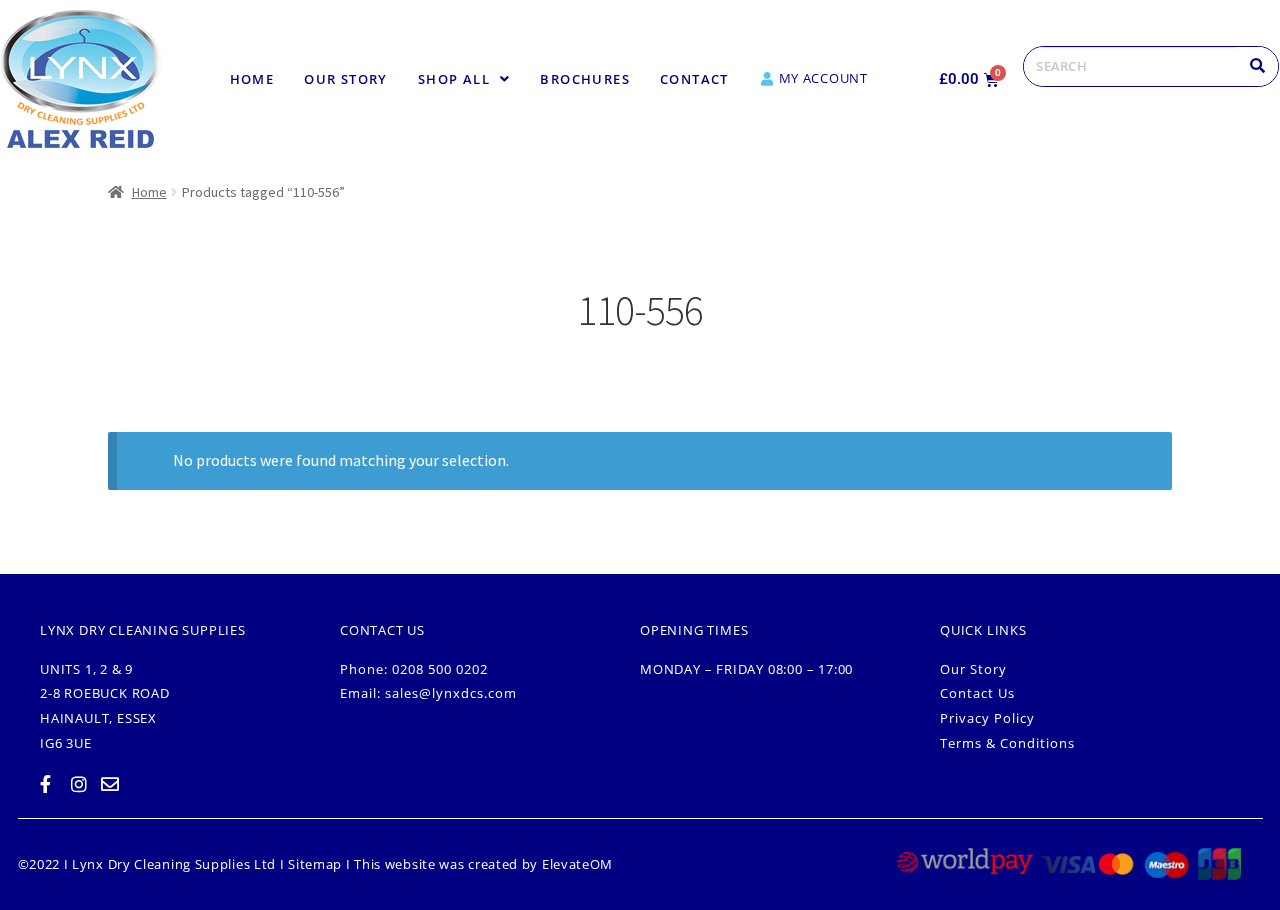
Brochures (585, 79)
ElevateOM (577, 864)
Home (252, 79)
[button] (464, 79)
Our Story (346, 79)
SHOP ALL (454, 79)
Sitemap (315, 864)
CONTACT (694, 79)
